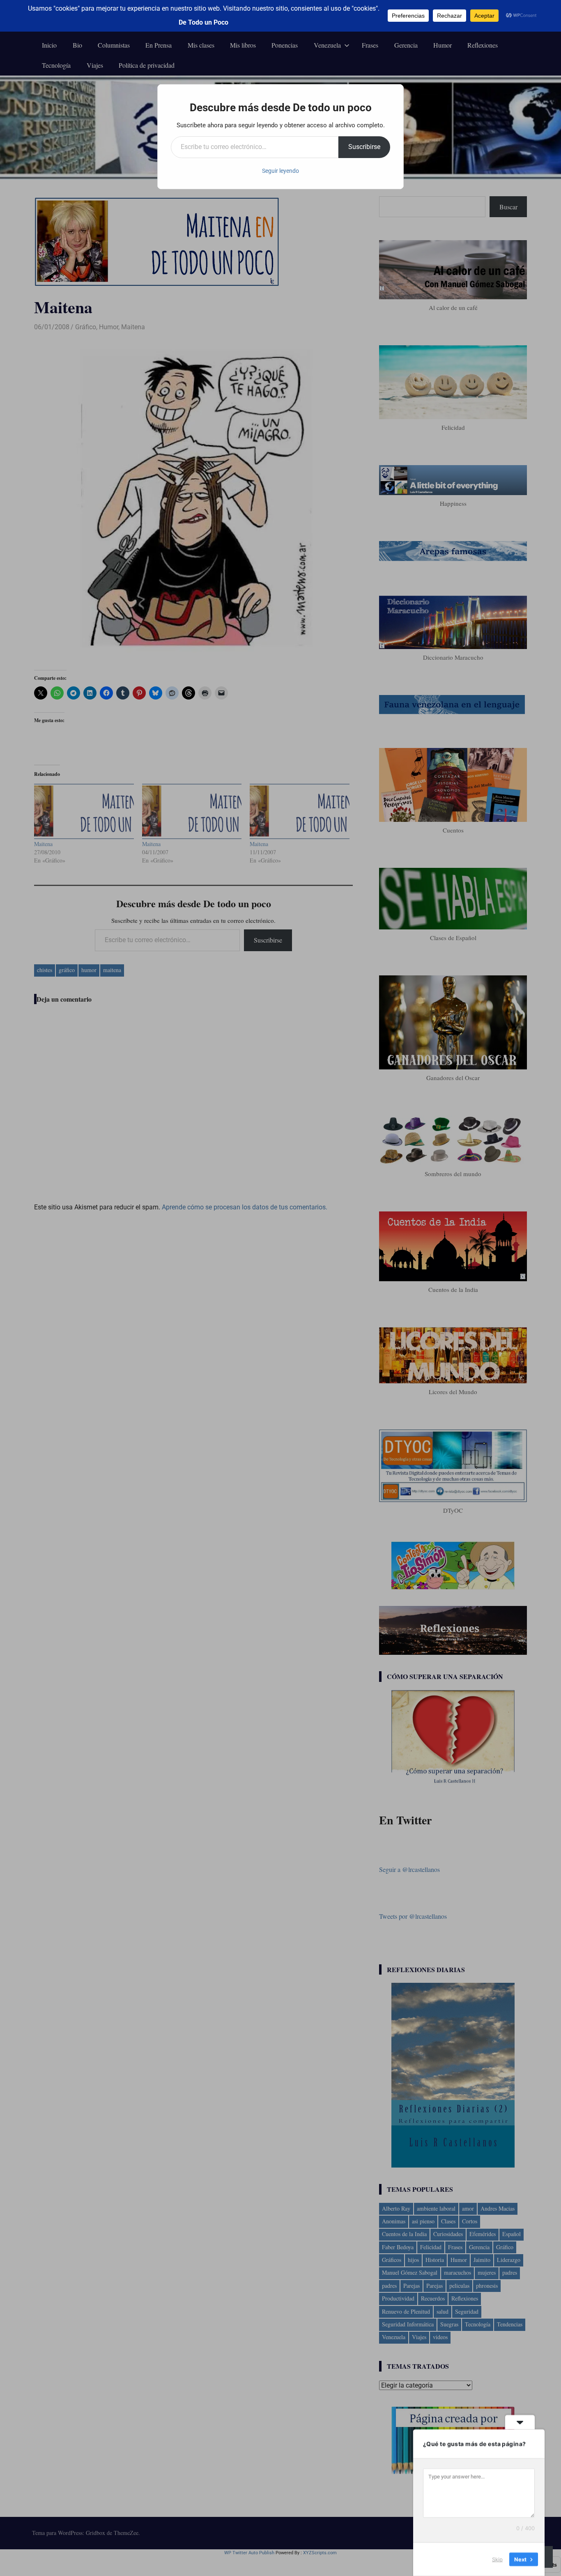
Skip (497, 2559)
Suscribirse (364, 147)
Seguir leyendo (280, 171)
